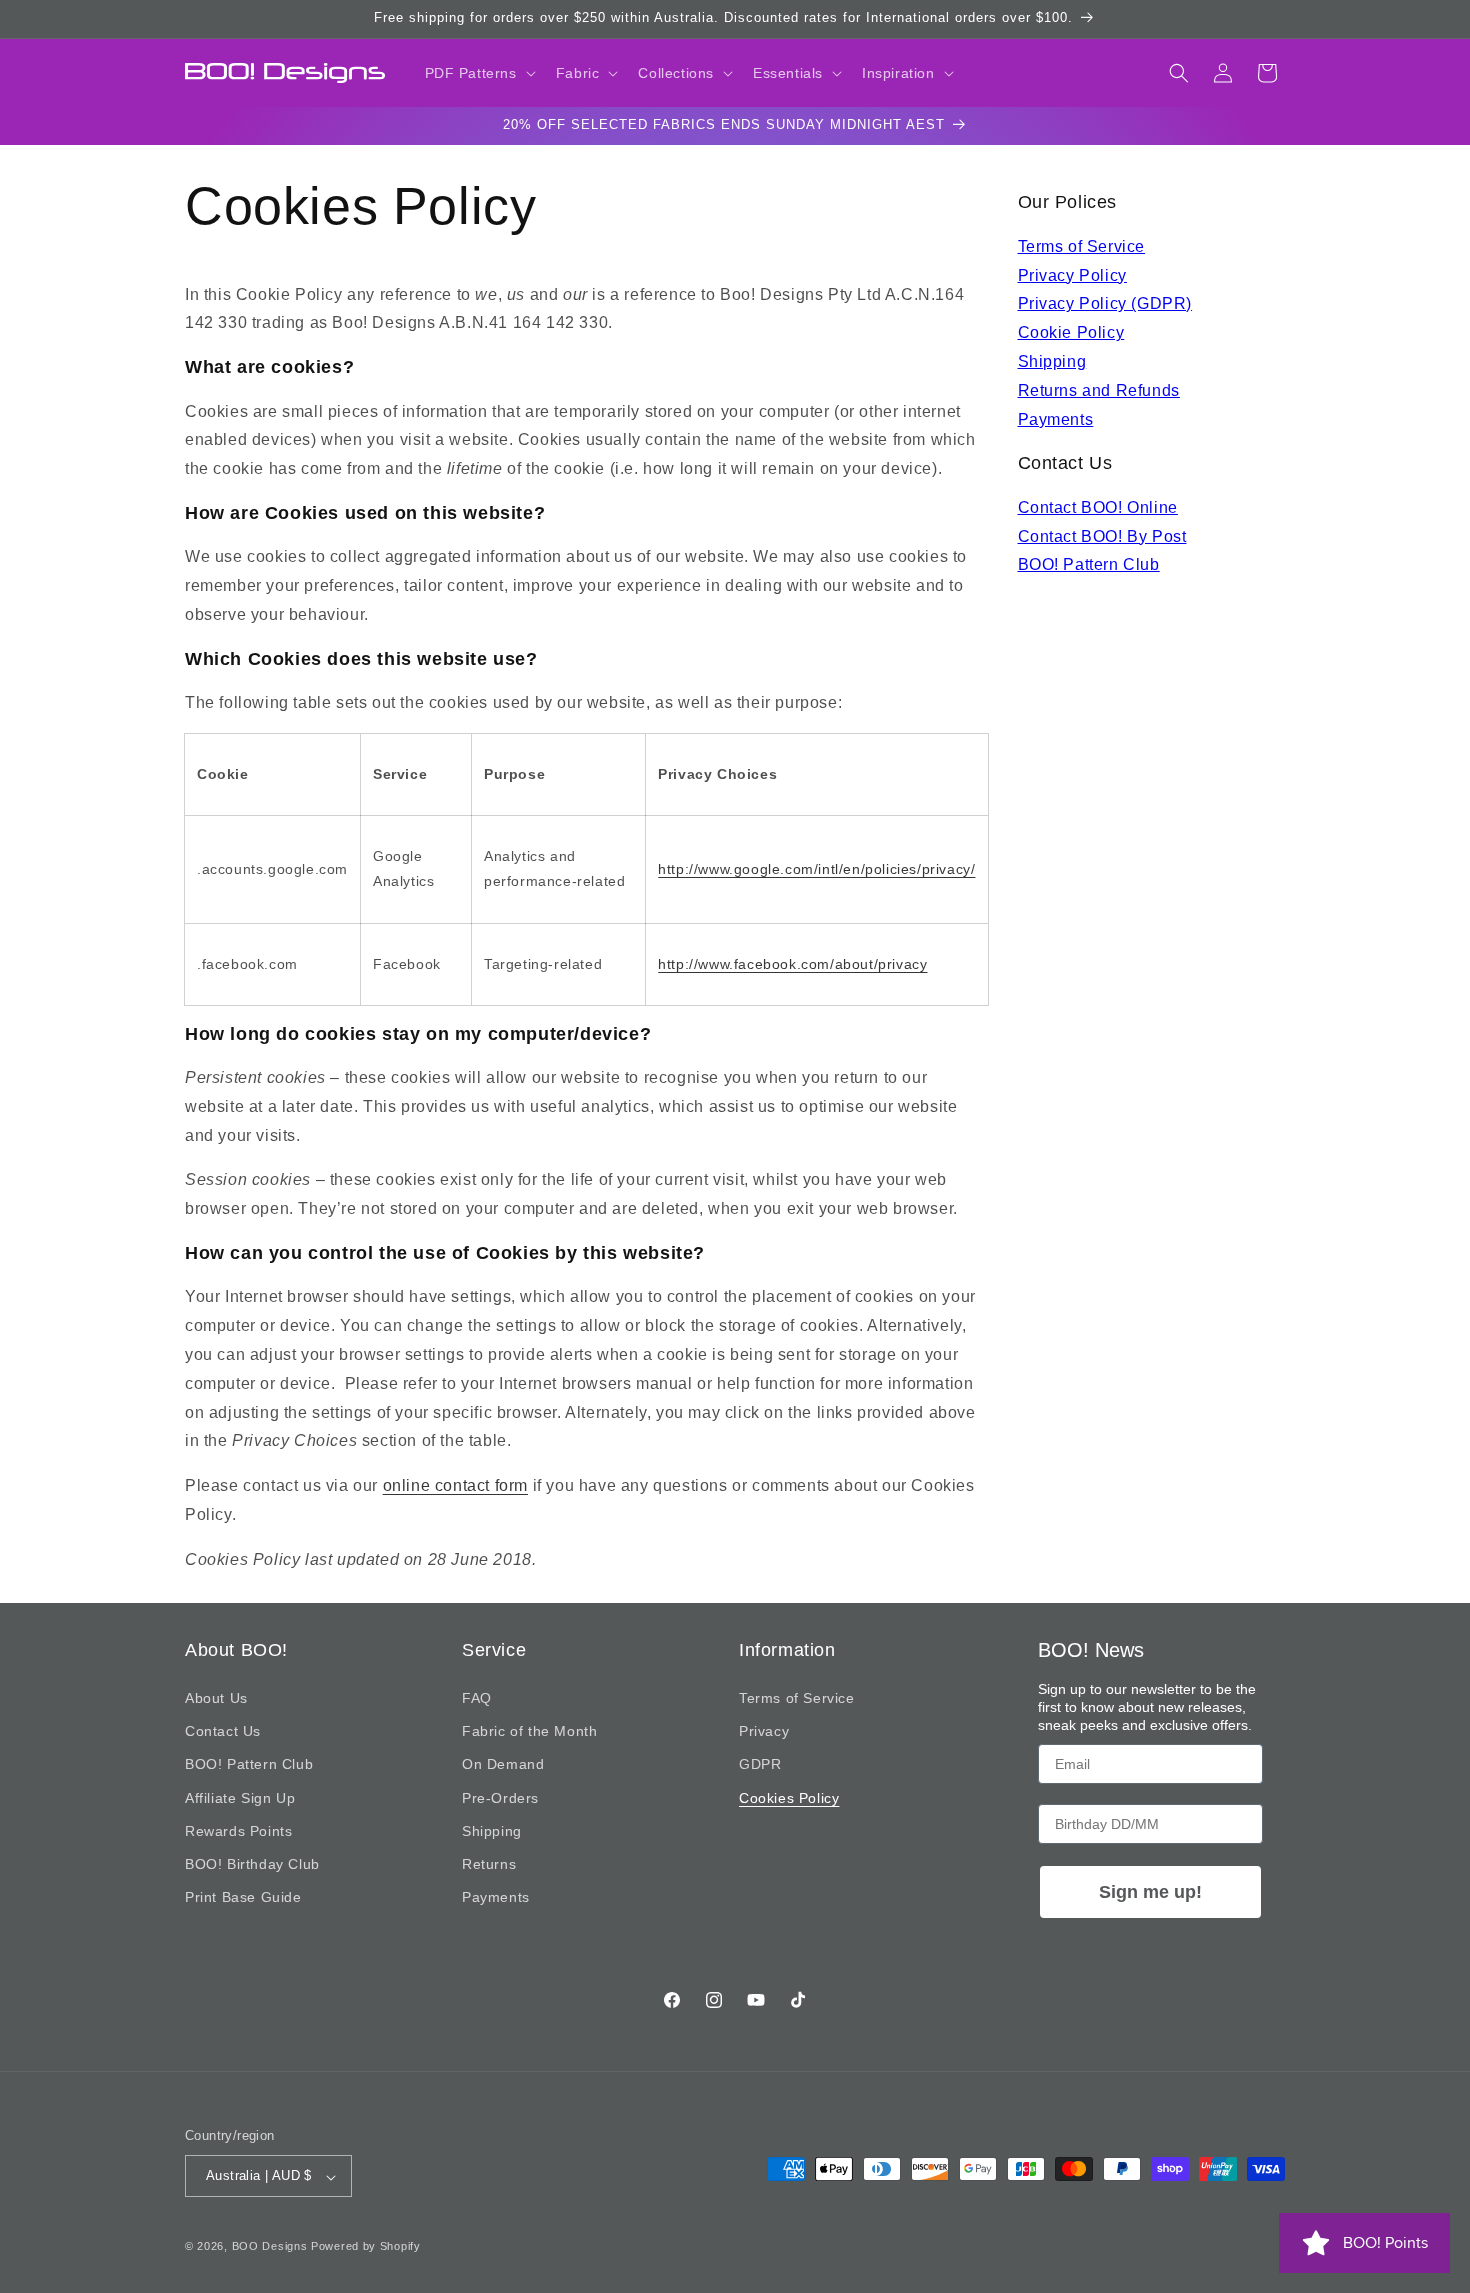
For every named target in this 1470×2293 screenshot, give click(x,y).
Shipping (1052, 361)
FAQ (477, 1699)
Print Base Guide (243, 1898)
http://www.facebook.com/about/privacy (792, 964)
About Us (216, 1699)
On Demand (503, 1765)
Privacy (764, 1732)
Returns (489, 1864)
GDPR (760, 1765)
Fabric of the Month (529, 1732)
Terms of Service (1082, 246)
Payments (1056, 419)
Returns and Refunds (1099, 390)
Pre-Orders (500, 1798)
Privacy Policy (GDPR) (1105, 303)
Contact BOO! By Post (1102, 536)
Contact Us (223, 1732)
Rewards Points (238, 1831)
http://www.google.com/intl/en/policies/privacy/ (816, 869)
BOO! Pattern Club (1089, 564)
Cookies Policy (789, 1798)
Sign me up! (1150, 1892)
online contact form (455, 1486)
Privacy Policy (1072, 275)
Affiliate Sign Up (240, 1798)
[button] (478, 73)
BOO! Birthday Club (252, 1864)
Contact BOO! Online (1098, 507)
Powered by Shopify (366, 2247)
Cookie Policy (1071, 332)
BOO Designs (270, 2247)
